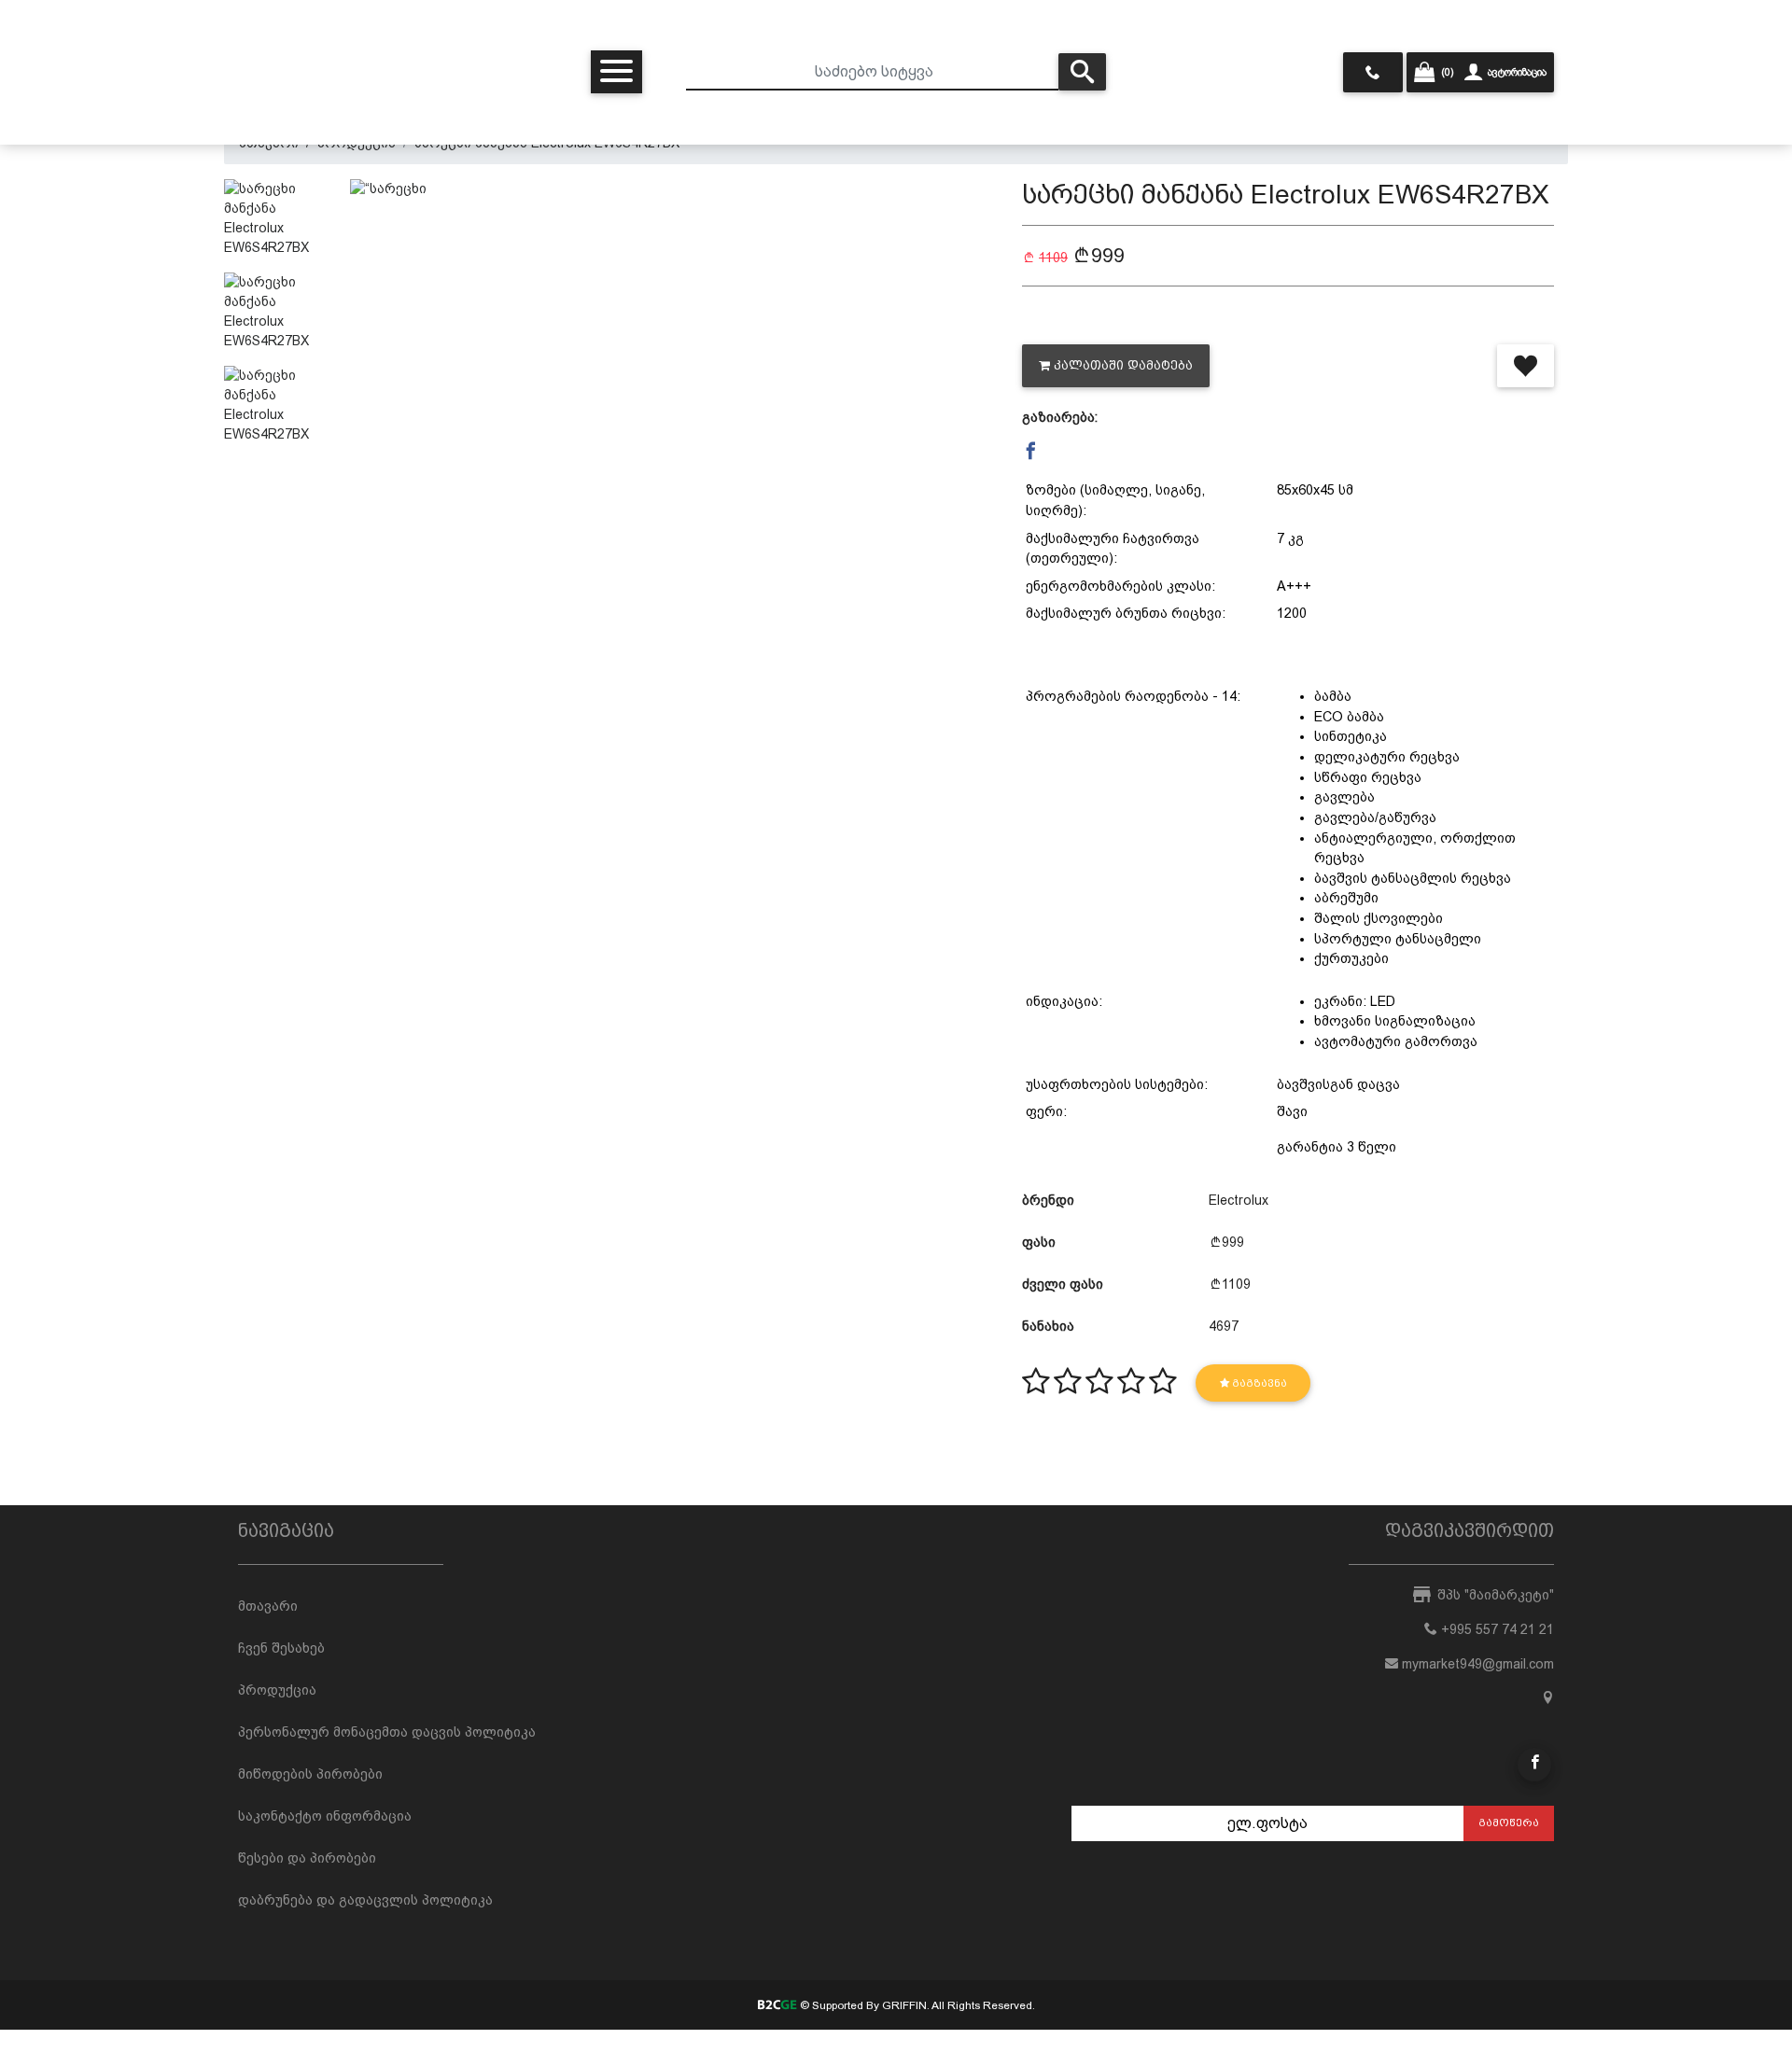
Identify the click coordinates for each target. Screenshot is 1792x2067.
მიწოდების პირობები (310, 1774)
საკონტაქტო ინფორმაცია (325, 1816)
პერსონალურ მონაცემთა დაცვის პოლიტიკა (387, 1732)
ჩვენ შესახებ (281, 1648)
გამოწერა (1509, 1823)
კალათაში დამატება (1123, 365)
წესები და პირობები (307, 1858)
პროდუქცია (277, 1690)
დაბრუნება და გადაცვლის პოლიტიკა (365, 1900)
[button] (1031, 452)
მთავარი (268, 1606)
